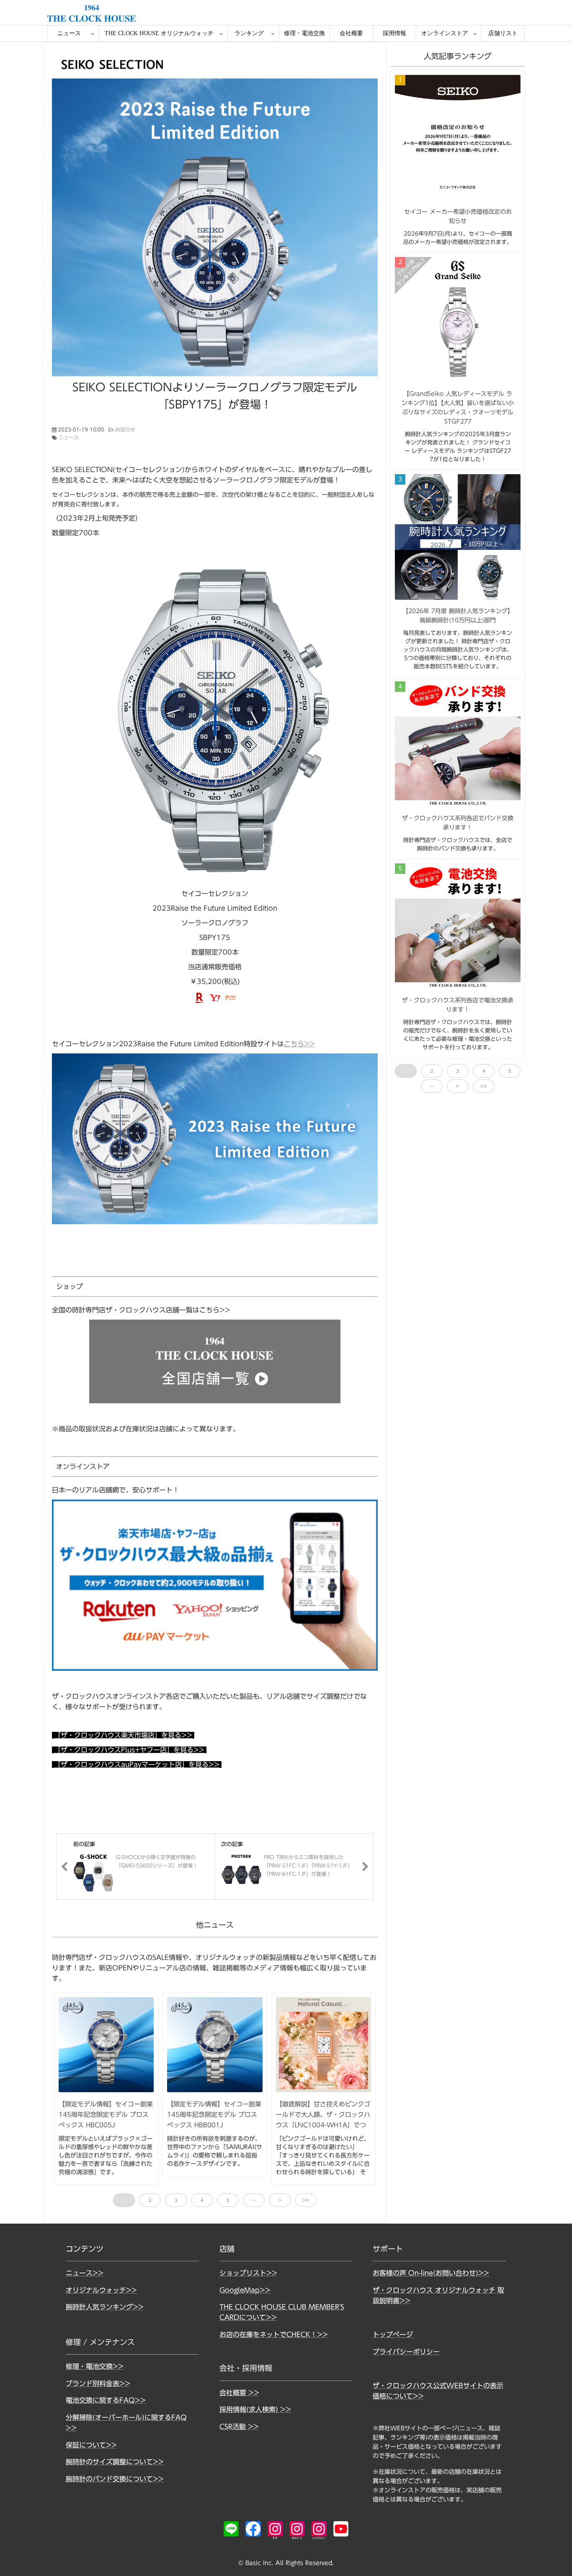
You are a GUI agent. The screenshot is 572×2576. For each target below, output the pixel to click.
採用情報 (394, 33)
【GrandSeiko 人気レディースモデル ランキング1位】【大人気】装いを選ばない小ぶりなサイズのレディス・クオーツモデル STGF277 (458, 408)
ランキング (249, 33)
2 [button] (150, 2200)
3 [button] (176, 2200)
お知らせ (125, 429)
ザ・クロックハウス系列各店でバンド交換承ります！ (458, 823)
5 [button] (228, 2200)
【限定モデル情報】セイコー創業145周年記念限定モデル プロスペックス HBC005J (106, 2114)
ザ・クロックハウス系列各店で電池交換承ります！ (458, 1005)
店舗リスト (503, 33)
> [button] (280, 2200)
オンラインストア (445, 33)
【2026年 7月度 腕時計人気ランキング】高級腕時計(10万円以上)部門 (458, 616)
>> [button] (306, 2200)
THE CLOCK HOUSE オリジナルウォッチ (159, 33)
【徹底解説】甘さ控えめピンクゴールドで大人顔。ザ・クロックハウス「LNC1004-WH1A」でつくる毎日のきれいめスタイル (323, 2120)
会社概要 (351, 33)
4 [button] (202, 2200)
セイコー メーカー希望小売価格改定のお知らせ (458, 216)
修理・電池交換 (304, 33)
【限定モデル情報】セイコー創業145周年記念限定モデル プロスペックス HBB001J (214, 2114)
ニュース (69, 33)
